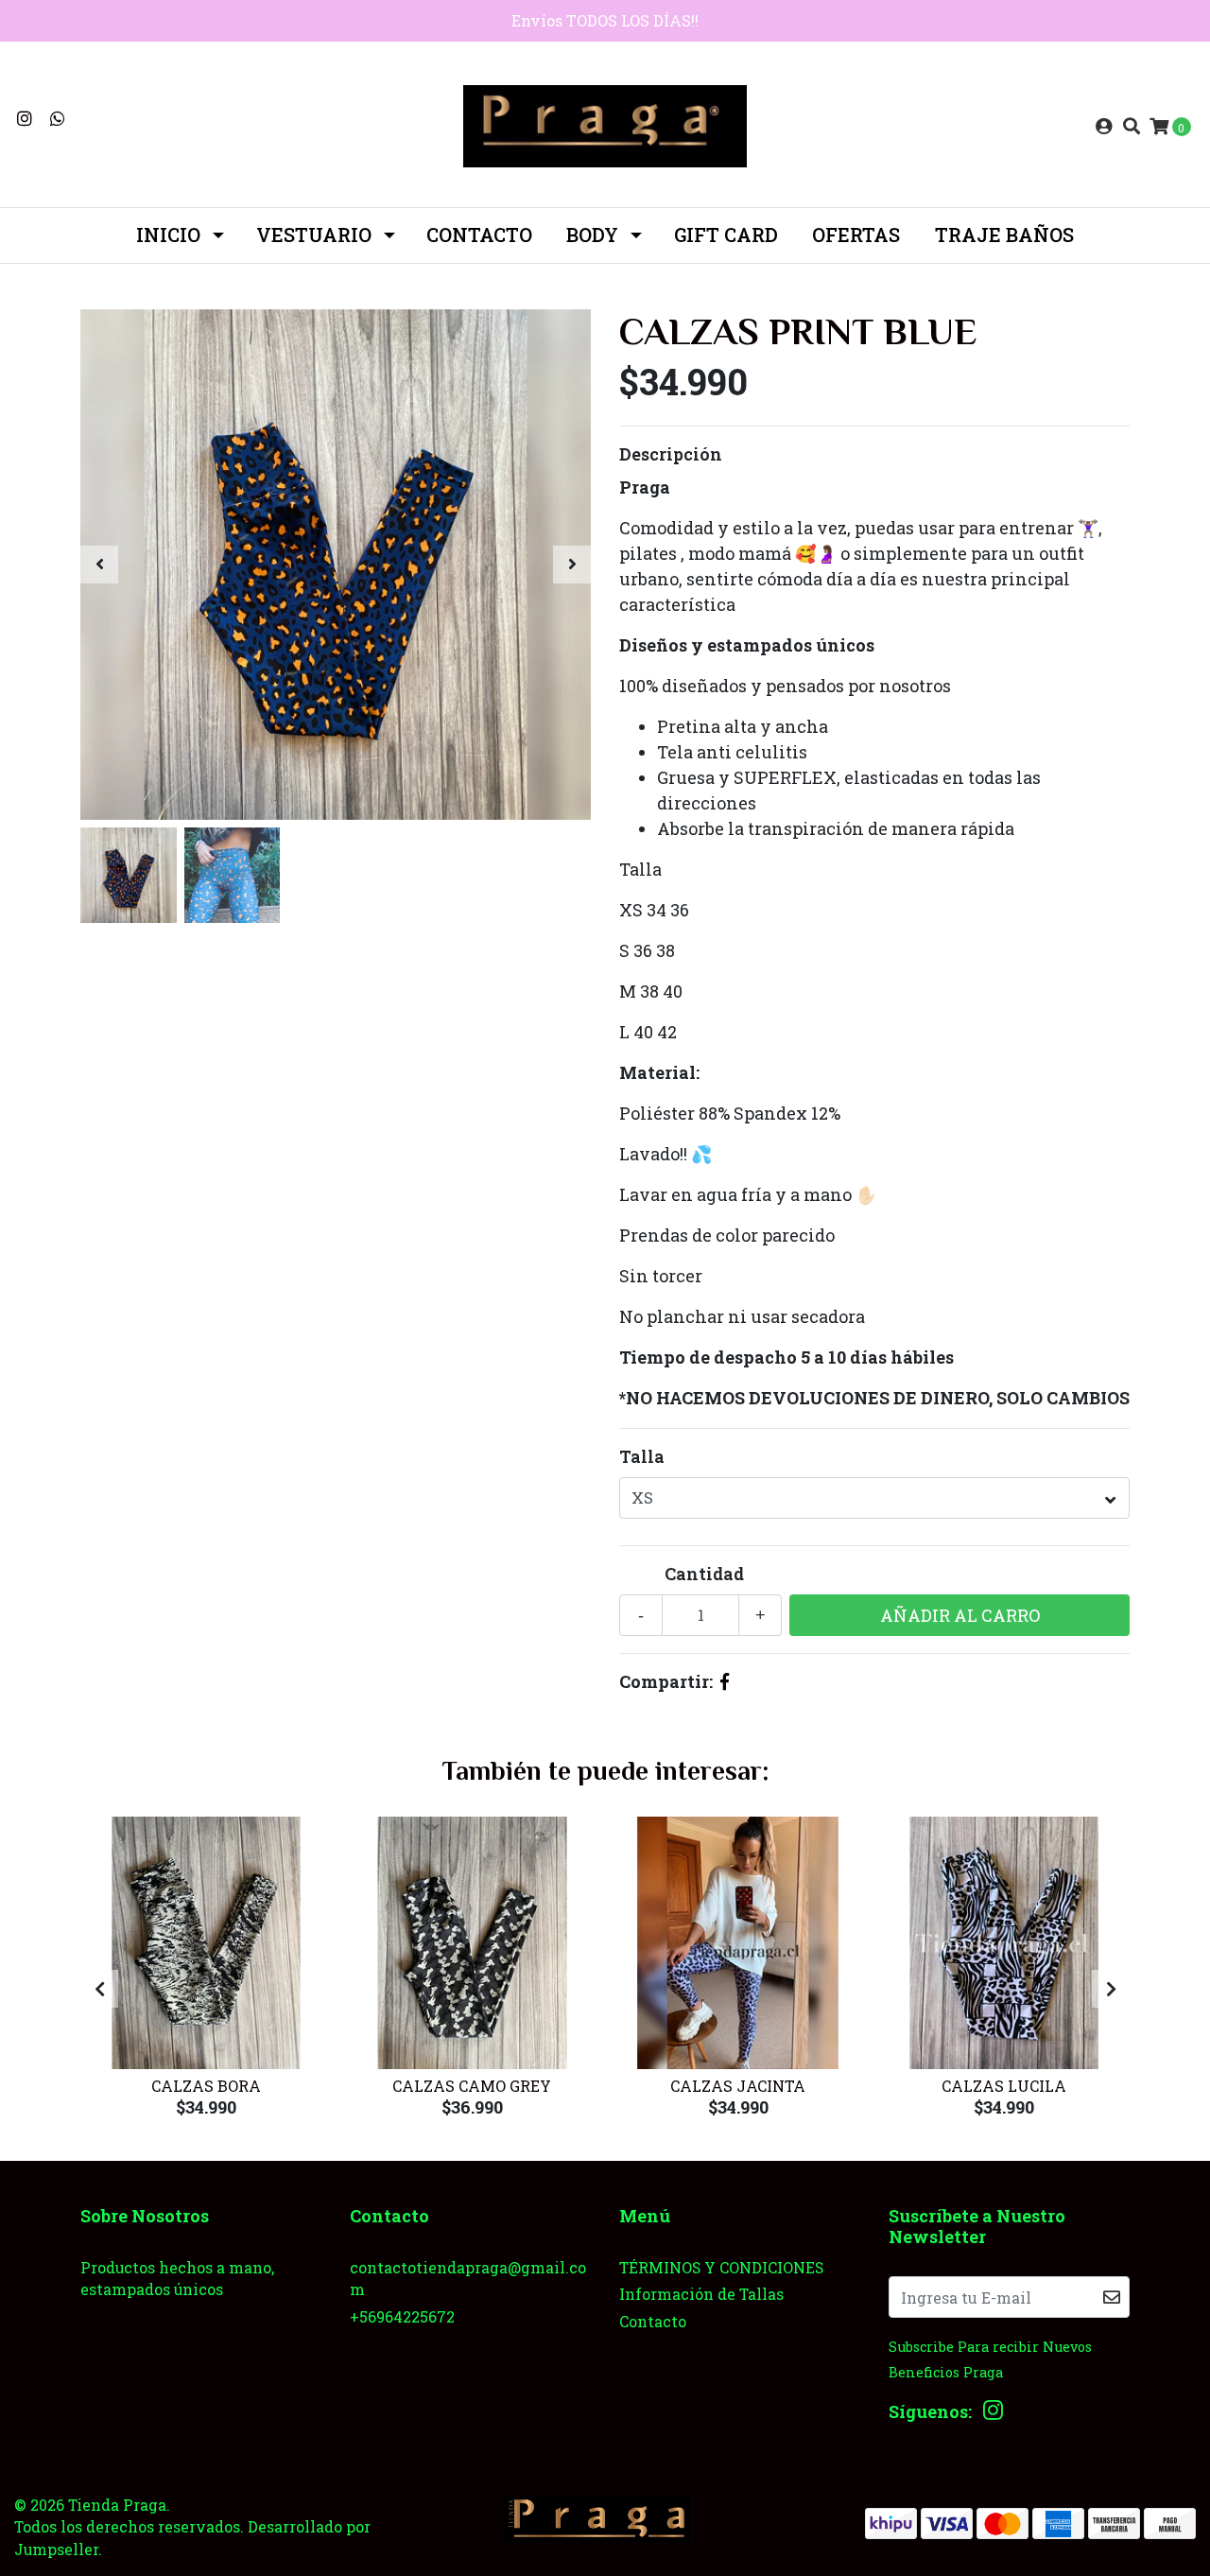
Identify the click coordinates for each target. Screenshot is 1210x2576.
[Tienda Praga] (605, 124)
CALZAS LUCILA (1004, 2086)
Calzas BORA (206, 2086)
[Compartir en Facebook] (725, 1681)
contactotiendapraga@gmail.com (468, 2279)
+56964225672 (402, 2316)
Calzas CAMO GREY (472, 2086)
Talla (642, 1456)
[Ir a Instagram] (25, 118)
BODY (592, 235)
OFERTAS (856, 235)
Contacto (479, 235)
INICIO (168, 235)
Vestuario (314, 235)
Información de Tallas (701, 2294)
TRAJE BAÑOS (1004, 235)
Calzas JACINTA (738, 2086)
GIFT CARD (726, 235)
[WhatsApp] (58, 118)
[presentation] (99, 565)
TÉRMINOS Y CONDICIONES (721, 2267)
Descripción (671, 454)
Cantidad (704, 1574)
